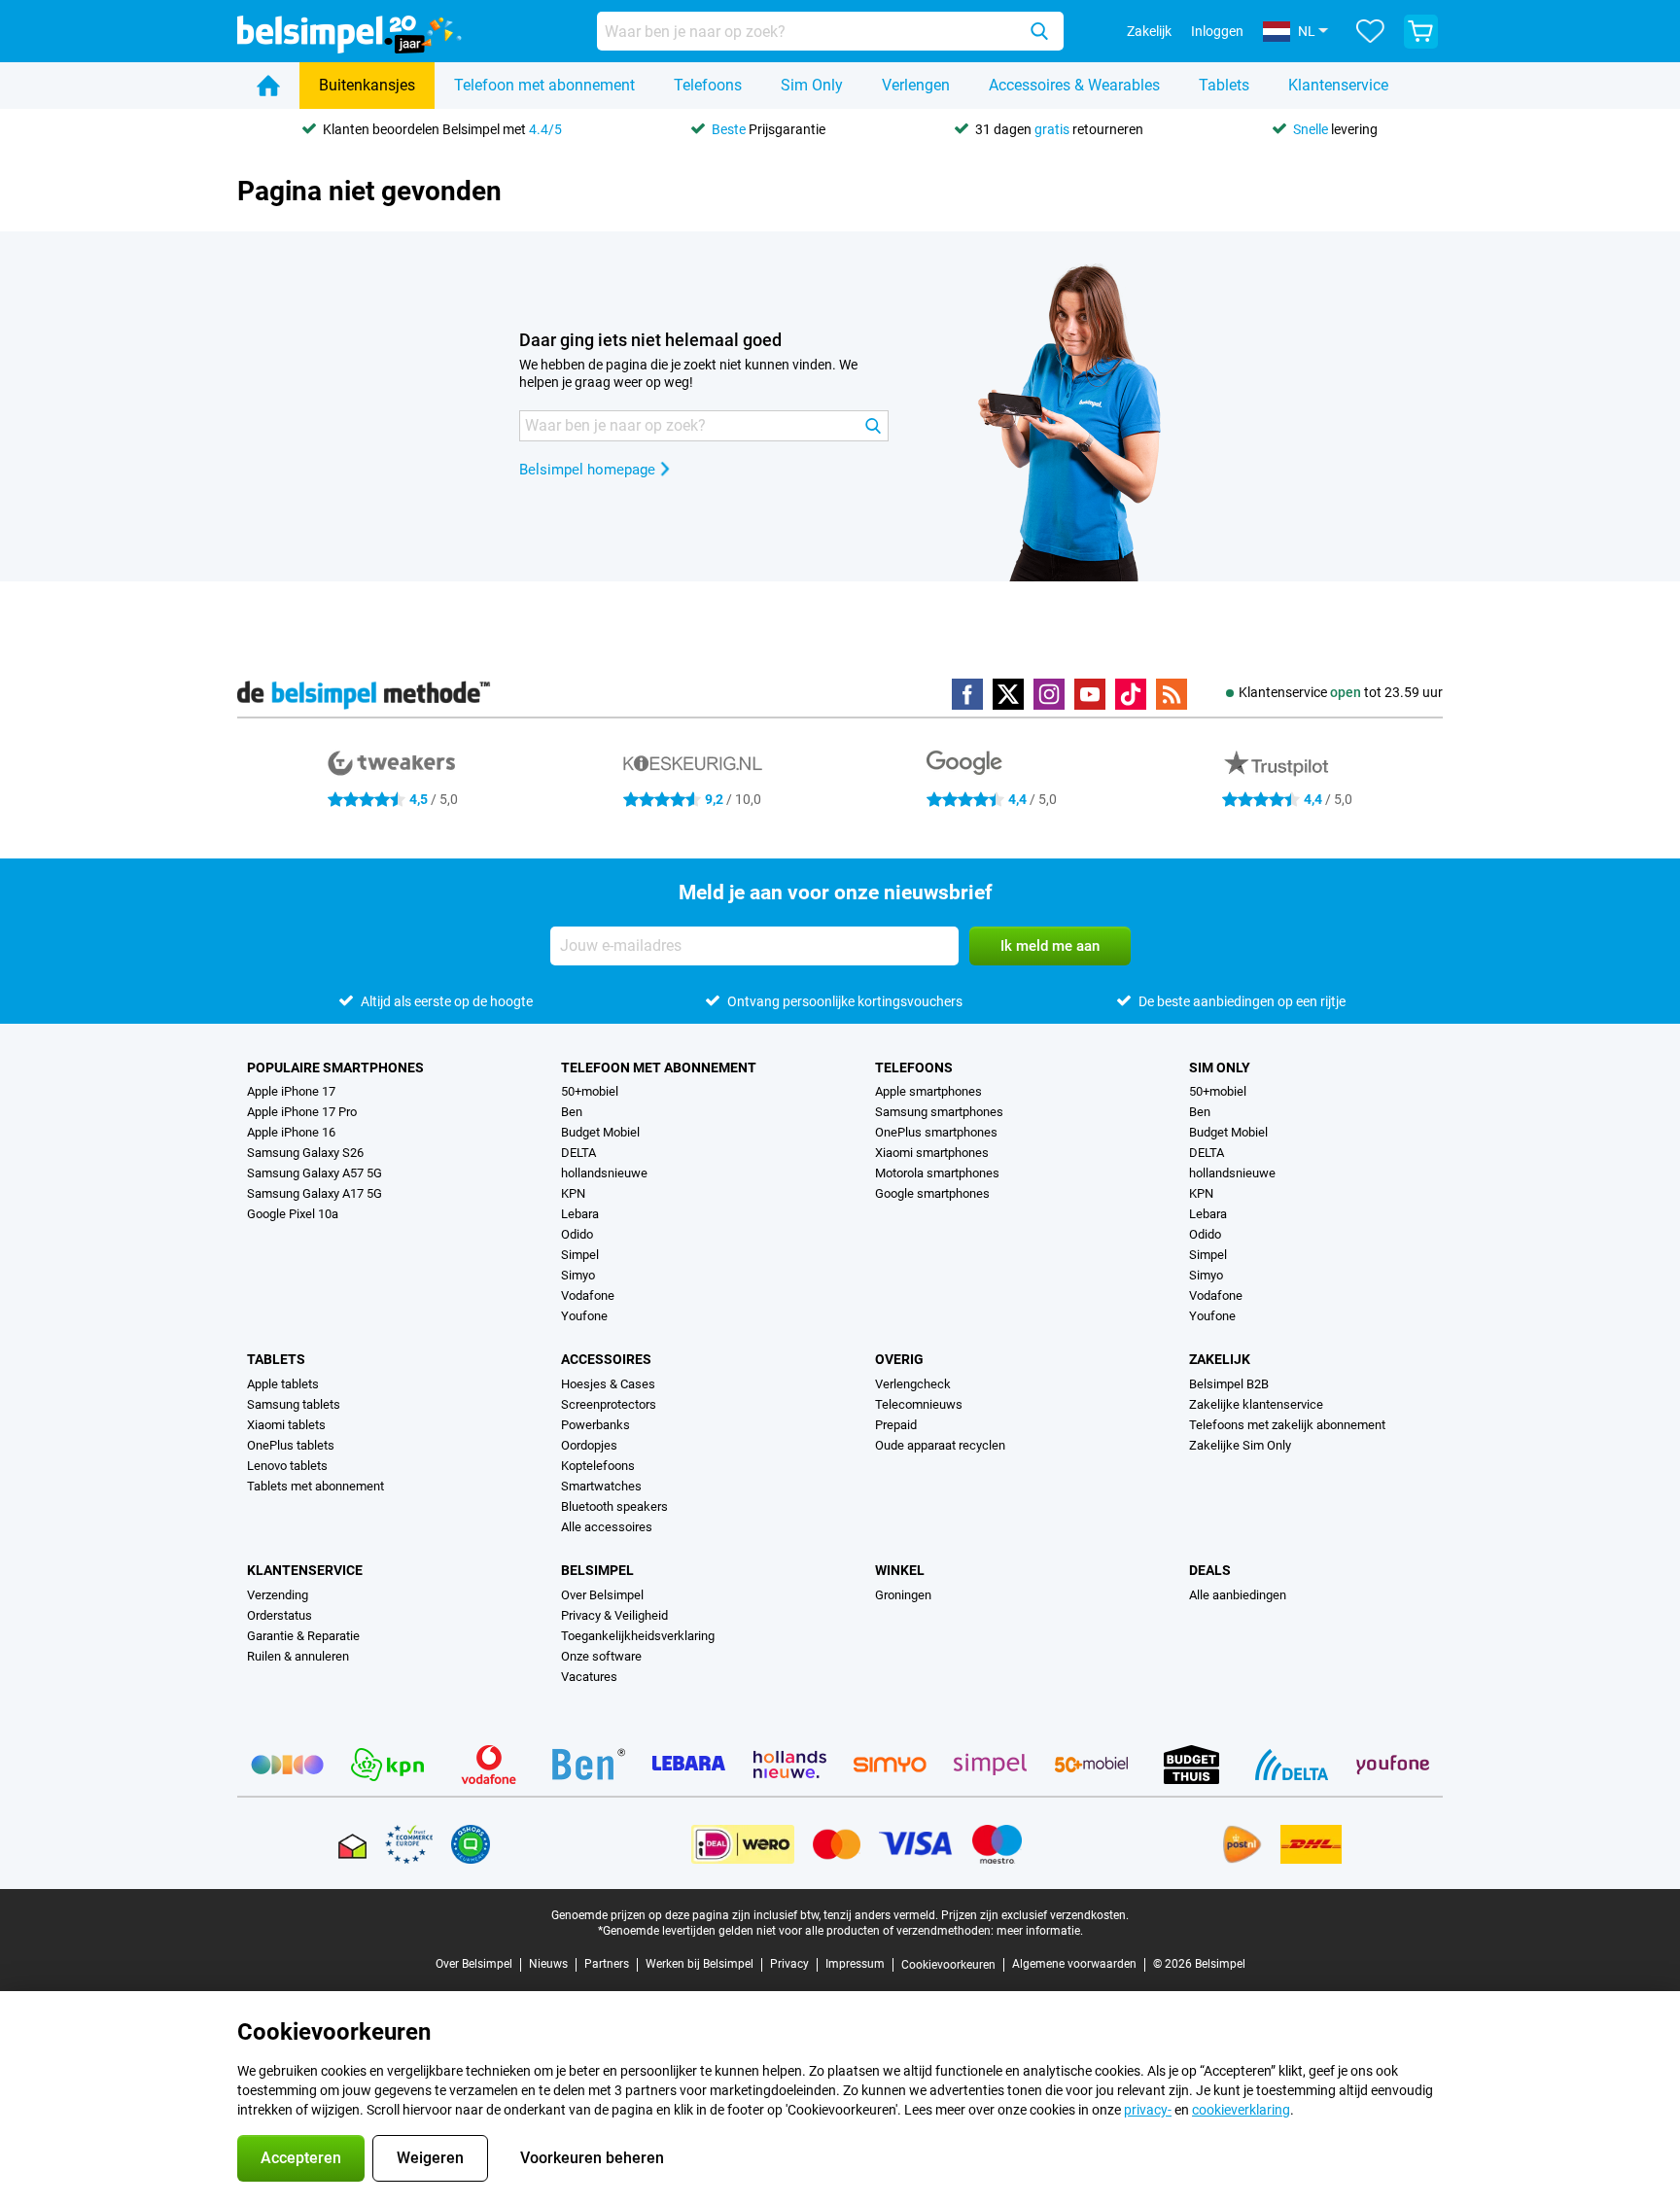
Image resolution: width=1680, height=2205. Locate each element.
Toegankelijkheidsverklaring (638, 1636)
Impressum (855, 1964)
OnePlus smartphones (936, 1132)
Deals (1210, 1570)
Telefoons (708, 85)
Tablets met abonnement (315, 1486)
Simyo (578, 1275)
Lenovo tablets (287, 1466)
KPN (573, 1193)
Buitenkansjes (367, 85)
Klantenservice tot (1341, 692)
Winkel (900, 1570)
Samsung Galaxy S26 (305, 1153)
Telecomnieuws (919, 1404)
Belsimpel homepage (587, 470)
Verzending (278, 1595)
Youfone (584, 1316)
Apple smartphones (928, 1091)
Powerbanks (595, 1425)
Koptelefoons (598, 1466)
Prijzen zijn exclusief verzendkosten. (1035, 1915)
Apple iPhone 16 (291, 1132)
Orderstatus (280, 1615)
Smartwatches (601, 1486)
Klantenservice (1338, 85)
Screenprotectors (609, 1404)
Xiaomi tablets (286, 1425)
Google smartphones (932, 1193)
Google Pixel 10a (293, 1214)
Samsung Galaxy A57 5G (315, 1173)
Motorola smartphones (937, 1173)
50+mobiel (590, 1091)
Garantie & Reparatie (303, 1636)
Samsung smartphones (939, 1112)
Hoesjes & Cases (608, 1384)
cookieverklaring (1241, 2110)
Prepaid (896, 1425)
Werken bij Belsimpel (700, 1964)
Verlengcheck (913, 1384)
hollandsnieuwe (604, 1173)
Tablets (1224, 85)
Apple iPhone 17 (291, 1091)
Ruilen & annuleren (298, 1656)
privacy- (1148, 2110)
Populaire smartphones (335, 1067)
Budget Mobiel (600, 1132)
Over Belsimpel (602, 1595)
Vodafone (588, 1295)
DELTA (578, 1153)
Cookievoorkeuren (948, 1965)
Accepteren (301, 2158)
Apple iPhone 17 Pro (302, 1112)
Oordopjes (589, 1445)
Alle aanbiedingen (1238, 1595)
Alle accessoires (607, 1527)
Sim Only (812, 85)
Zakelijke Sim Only (1240, 1445)
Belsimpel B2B (1229, 1384)
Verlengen (916, 85)
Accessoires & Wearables (1074, 85)
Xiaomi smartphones (932, 1153)
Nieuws (548, 1964)
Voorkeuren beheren (592, 2158)
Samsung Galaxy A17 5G (315, 1193)
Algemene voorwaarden (1074, 1964)
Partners (607, 1964)
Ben (572, 1112)
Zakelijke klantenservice (1256, 1404)
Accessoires (606, 1359)
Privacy (789, 1964)
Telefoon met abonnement (544, 85)
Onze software (601, 1656)
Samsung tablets (294, 1404)
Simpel (580, 1255)
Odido (577, 1234)
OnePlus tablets (291, 1445)
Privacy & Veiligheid (614, 1615)
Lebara (580, 1214)
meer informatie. (1040, 1931)
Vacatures (589, 1677)
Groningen (903, 1595)
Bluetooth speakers (614, 1506)
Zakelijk (1220, 1359)
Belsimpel (597, 1570)
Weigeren (430, 2158)
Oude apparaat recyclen (940, 1445)
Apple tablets (283, 1384)
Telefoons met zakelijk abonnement (1287, 1425)
